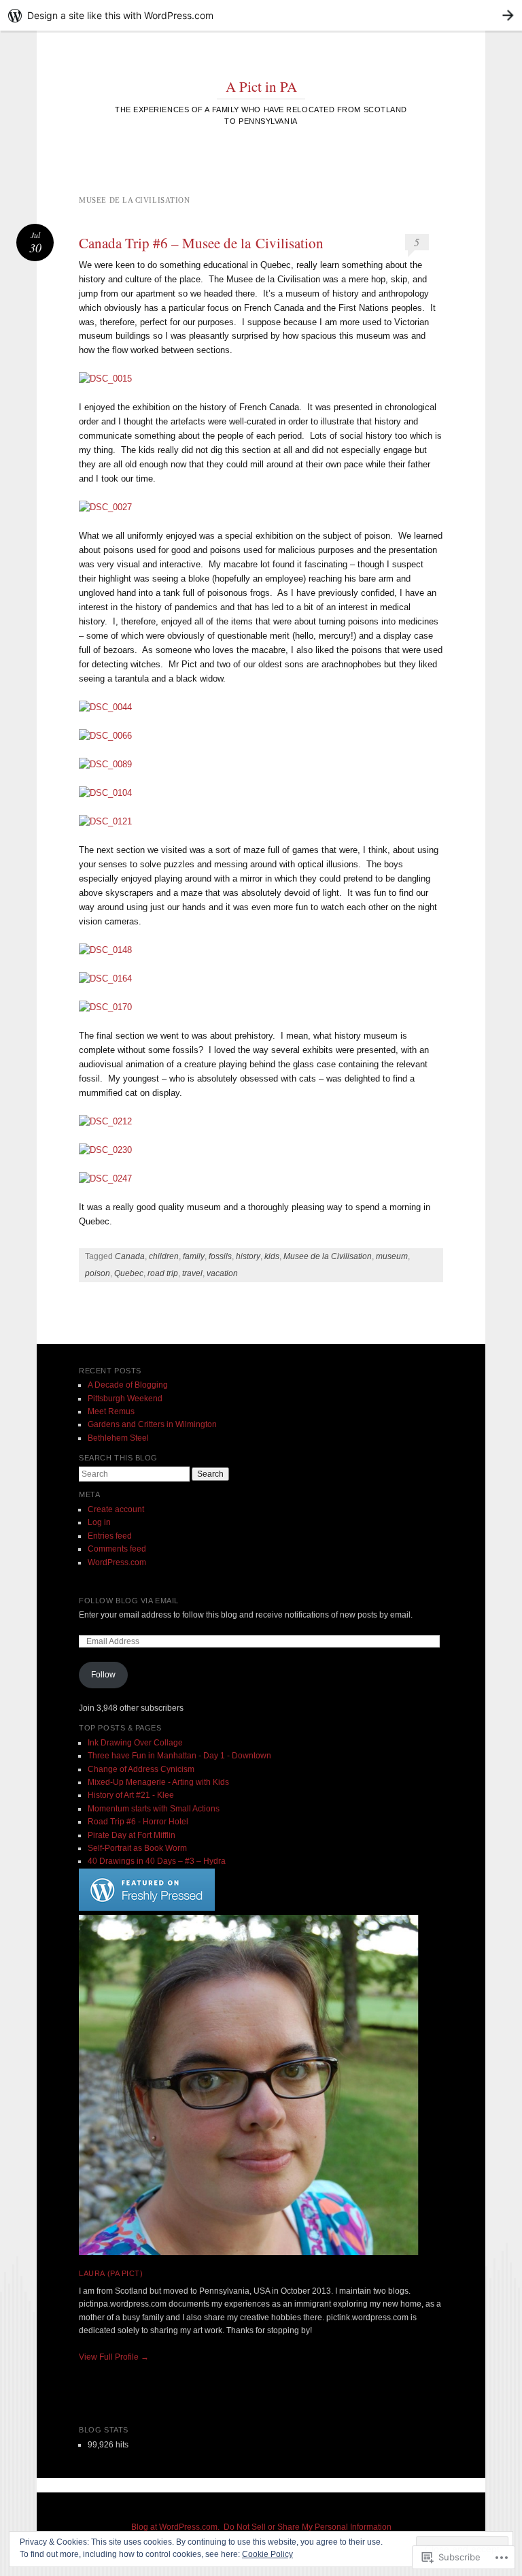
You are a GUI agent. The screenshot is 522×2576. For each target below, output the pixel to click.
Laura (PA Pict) (111, 2273)
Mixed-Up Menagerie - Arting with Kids (158, 1782)
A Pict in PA (261, 86)
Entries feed (110, 1536)
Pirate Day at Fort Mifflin (132, 1835)
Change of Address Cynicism (141, 1769)
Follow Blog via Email (129, 1601)
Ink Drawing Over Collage (135, 1743)
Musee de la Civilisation (328, 1256)
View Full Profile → (114, 2357)
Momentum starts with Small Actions (154, 1809)
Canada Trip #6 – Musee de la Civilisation (201, 243)
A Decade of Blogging (128, 1385)
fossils (220, 1256)
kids (272, 1256)
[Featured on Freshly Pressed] (147, 1908)
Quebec (129, 1273)
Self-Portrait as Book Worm (137, 1848)
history (248, 1256)
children (164, 1256)
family (194, 1256)
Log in (99, 1522)
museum (392, 1256)
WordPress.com (117, 1562)
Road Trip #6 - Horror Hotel (138, 1822)
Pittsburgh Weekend (125, 1399)
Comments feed (117, 1549)
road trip (163, 1273)
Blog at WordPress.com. (175, 2527)
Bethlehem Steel (118, 1438)
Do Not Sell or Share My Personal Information (308, 2527)
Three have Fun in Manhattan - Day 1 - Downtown (179, 1756)
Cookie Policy (267, 2554)
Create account (116, 1509)
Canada (130, 1256)
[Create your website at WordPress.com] (261, 15)
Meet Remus (111, 1411)
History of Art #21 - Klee (131, 1795)
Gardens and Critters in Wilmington (152, 1424)
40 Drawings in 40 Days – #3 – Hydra (157, 1861)
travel (192, 1273)
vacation (222, 1273)
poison (98, 1273)
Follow (103, 1675)
